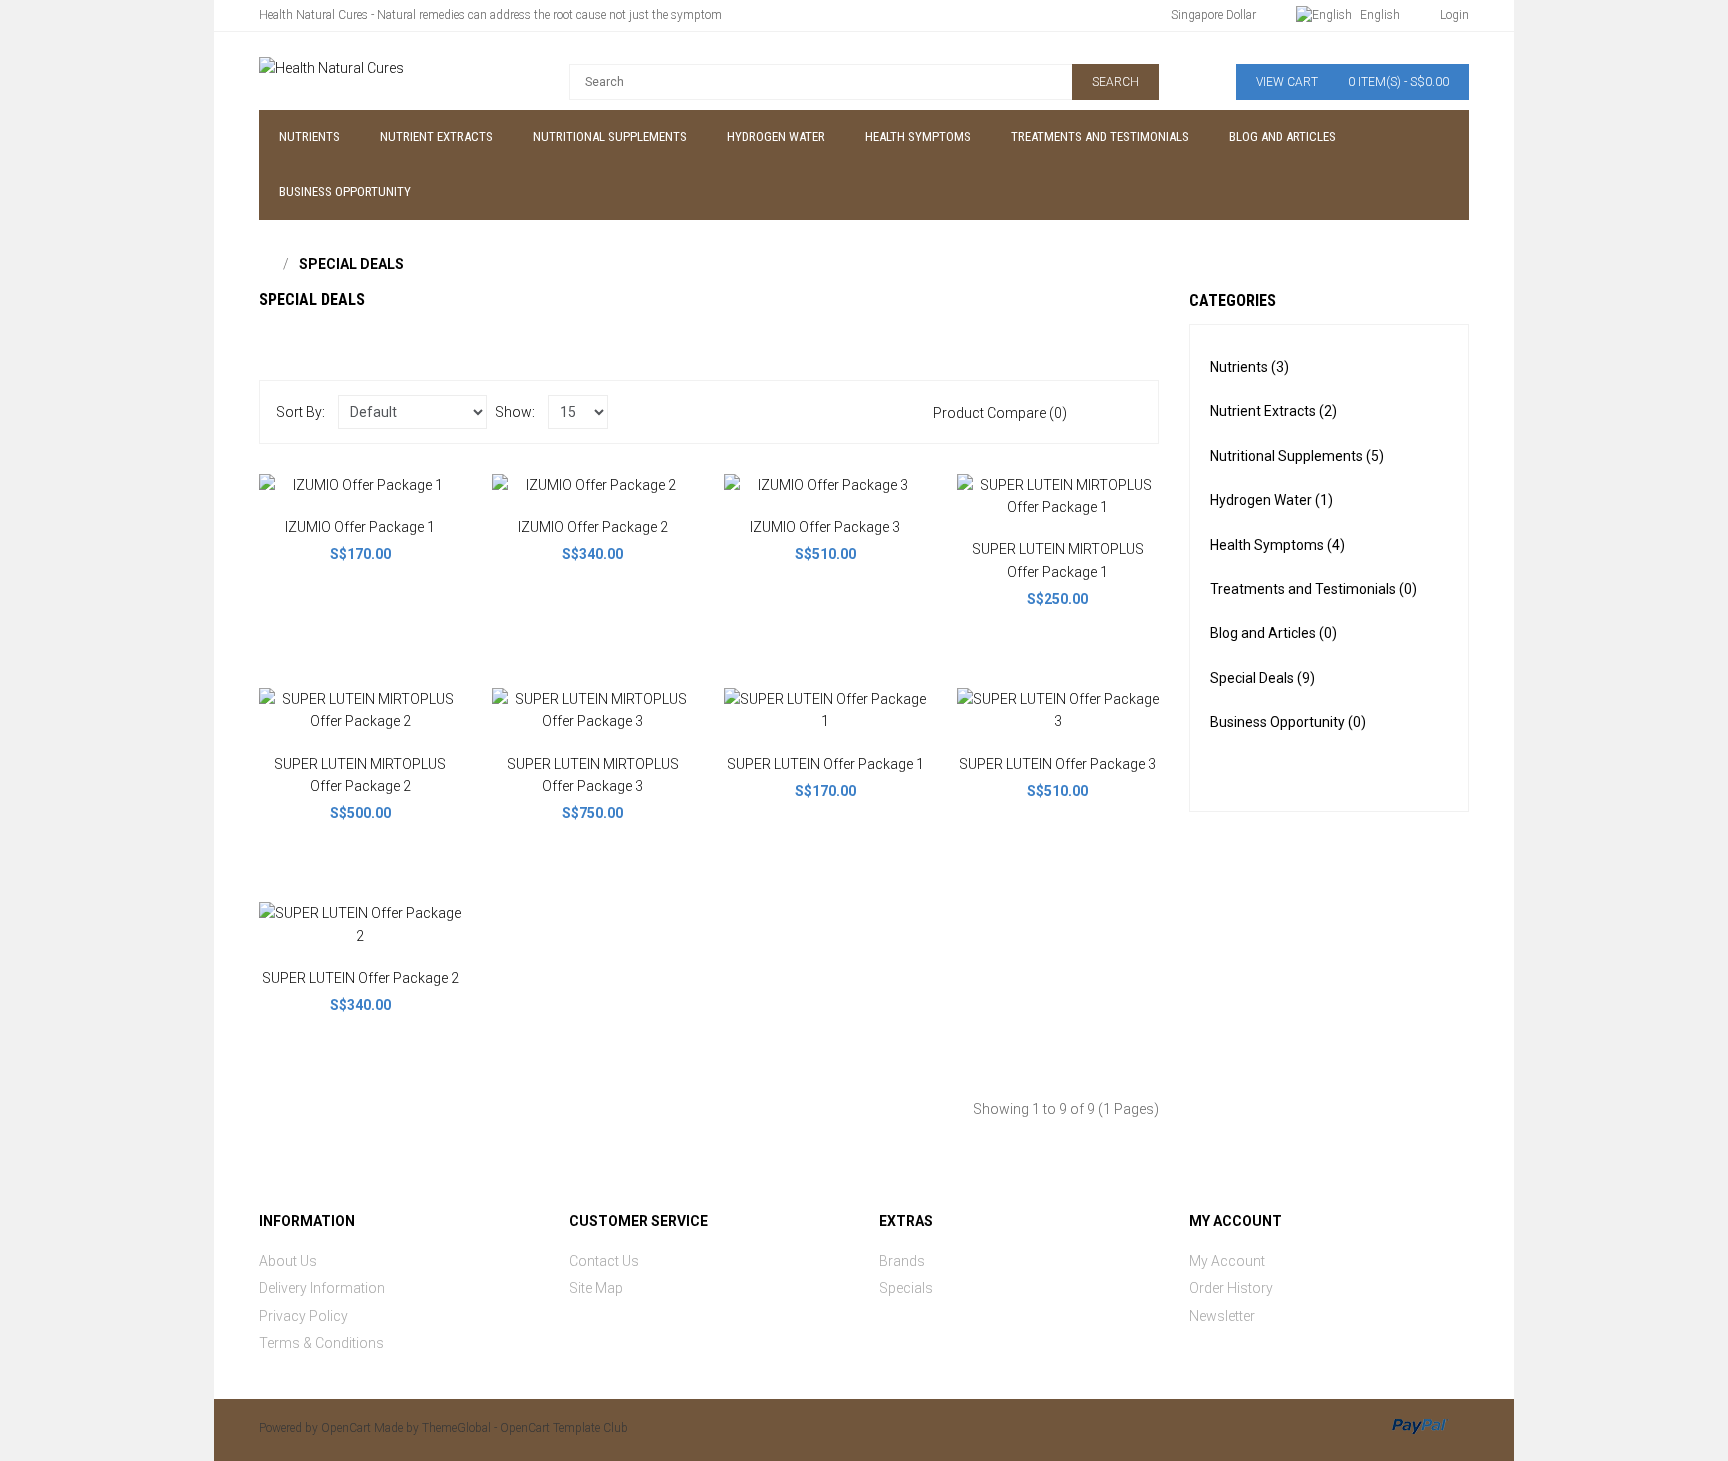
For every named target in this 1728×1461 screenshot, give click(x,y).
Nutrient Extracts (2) (1273, 411)
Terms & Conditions (321, 1343)
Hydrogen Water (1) (1271, 500)
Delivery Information (322, 1288)
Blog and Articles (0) (1273, 633)
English (1378, 15)
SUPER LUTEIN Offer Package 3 (1057, 764)
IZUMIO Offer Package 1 (360, 527)
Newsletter (1222, 1316)
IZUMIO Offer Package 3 (825, 527)
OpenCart (346, 1428)
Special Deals (351, 264)
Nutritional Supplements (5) (1297, 456)
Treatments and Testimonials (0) (1313, 589)
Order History (1231, 1288)
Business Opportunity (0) (1288, 722)
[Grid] (1129, 412)
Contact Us (604, 1261)
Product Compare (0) (1000, 413)
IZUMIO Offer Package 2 (593, 527)
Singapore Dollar (1213, 15)
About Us (288, 1261)
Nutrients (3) (1249, 367)
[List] (1100, 412)
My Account (1227, 1261)
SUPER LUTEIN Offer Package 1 (825, 764)
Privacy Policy (303, 1316)
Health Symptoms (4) (1277, 545)
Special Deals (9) (1262, 678)
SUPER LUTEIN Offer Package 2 (360, 978)
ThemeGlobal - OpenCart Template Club (525, 1428)
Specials (906, 1288)
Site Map (596, 1288)
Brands (902, 1261)
